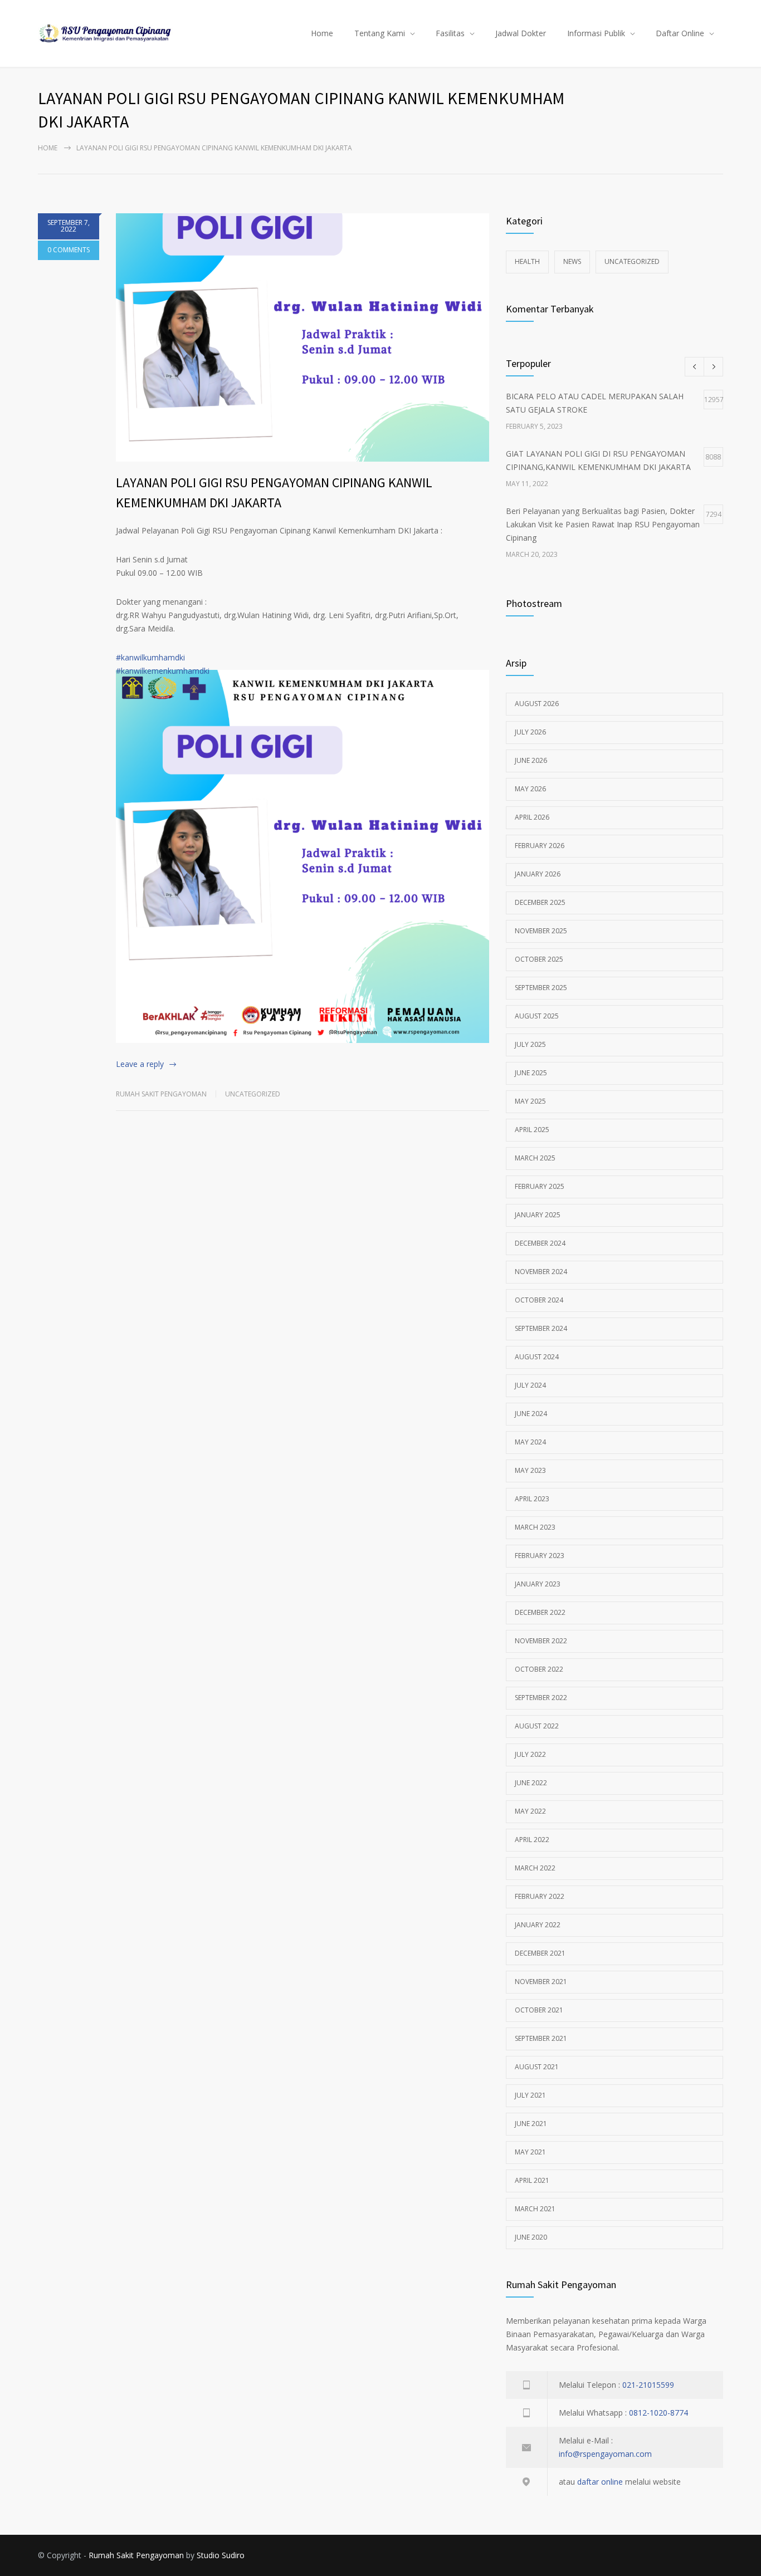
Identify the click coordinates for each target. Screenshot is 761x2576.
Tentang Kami (380, 33)
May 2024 (530, 1442)
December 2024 (540, 1243)
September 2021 (541, 2038)
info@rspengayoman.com (605, 2454)
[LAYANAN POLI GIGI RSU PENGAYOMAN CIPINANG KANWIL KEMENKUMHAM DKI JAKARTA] (303, 337)
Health (527, 261)
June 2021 (531, 2124)
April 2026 (532, 817)
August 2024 (537, 1357)
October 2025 (539, 959)
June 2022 (531, 1783)
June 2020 (531, 2237)
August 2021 (537, 2067)
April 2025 (532, 1130)
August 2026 (537, 704)
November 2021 (541, 1982)
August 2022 (537, 1726)
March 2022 (535, 1868)
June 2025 (531, 1073)
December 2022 (540, 1612)
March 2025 (535, 1158)
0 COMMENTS (69, 250)
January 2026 (538, 874)
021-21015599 (648, 2385)
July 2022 (530, 1754)
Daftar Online (680, 33)
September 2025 (541, 988)
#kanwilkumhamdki (150, 657)
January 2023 (538, 1584)
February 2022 (540, 1896)
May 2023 (530, 1470)
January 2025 (538, 1215)
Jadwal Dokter (521, 33)
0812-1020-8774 (658, 2413)
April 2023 (532, 1499)
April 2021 (532, 2180)
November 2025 (541, 931)
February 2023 (540, 1556)
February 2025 (540, 1186)
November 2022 (541, 1641)
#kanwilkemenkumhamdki (163, 671)
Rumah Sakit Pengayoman (161, 1094)
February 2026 (540, 846)
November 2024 (541, 1272)
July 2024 (530, 1385)
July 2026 (530, 732)
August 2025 (537, 1016)
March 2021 (535, 2209)
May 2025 (530, 1101)
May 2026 (530, 789)
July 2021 (530, 2095)
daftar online (600, 2482)
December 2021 (540, 1953)
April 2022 (532, 1840)
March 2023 (535, 1527)
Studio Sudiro (221, 2555)
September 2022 (541, 1698)
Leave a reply (140, 1064)
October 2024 (539, 1300)
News (572, 261)
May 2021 (530, 2152)
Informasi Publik (596, 33)
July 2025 (530, 1044)
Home (322, 33)
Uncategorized (253, 1094)
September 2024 (541, 1328)
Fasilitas (450, 33)
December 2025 (540, 902)
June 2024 (531, 1414)
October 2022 (539, 1669)
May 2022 (530, 1811)
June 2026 (531, 760)
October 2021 (539, 2010)
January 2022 (538, 1925)
